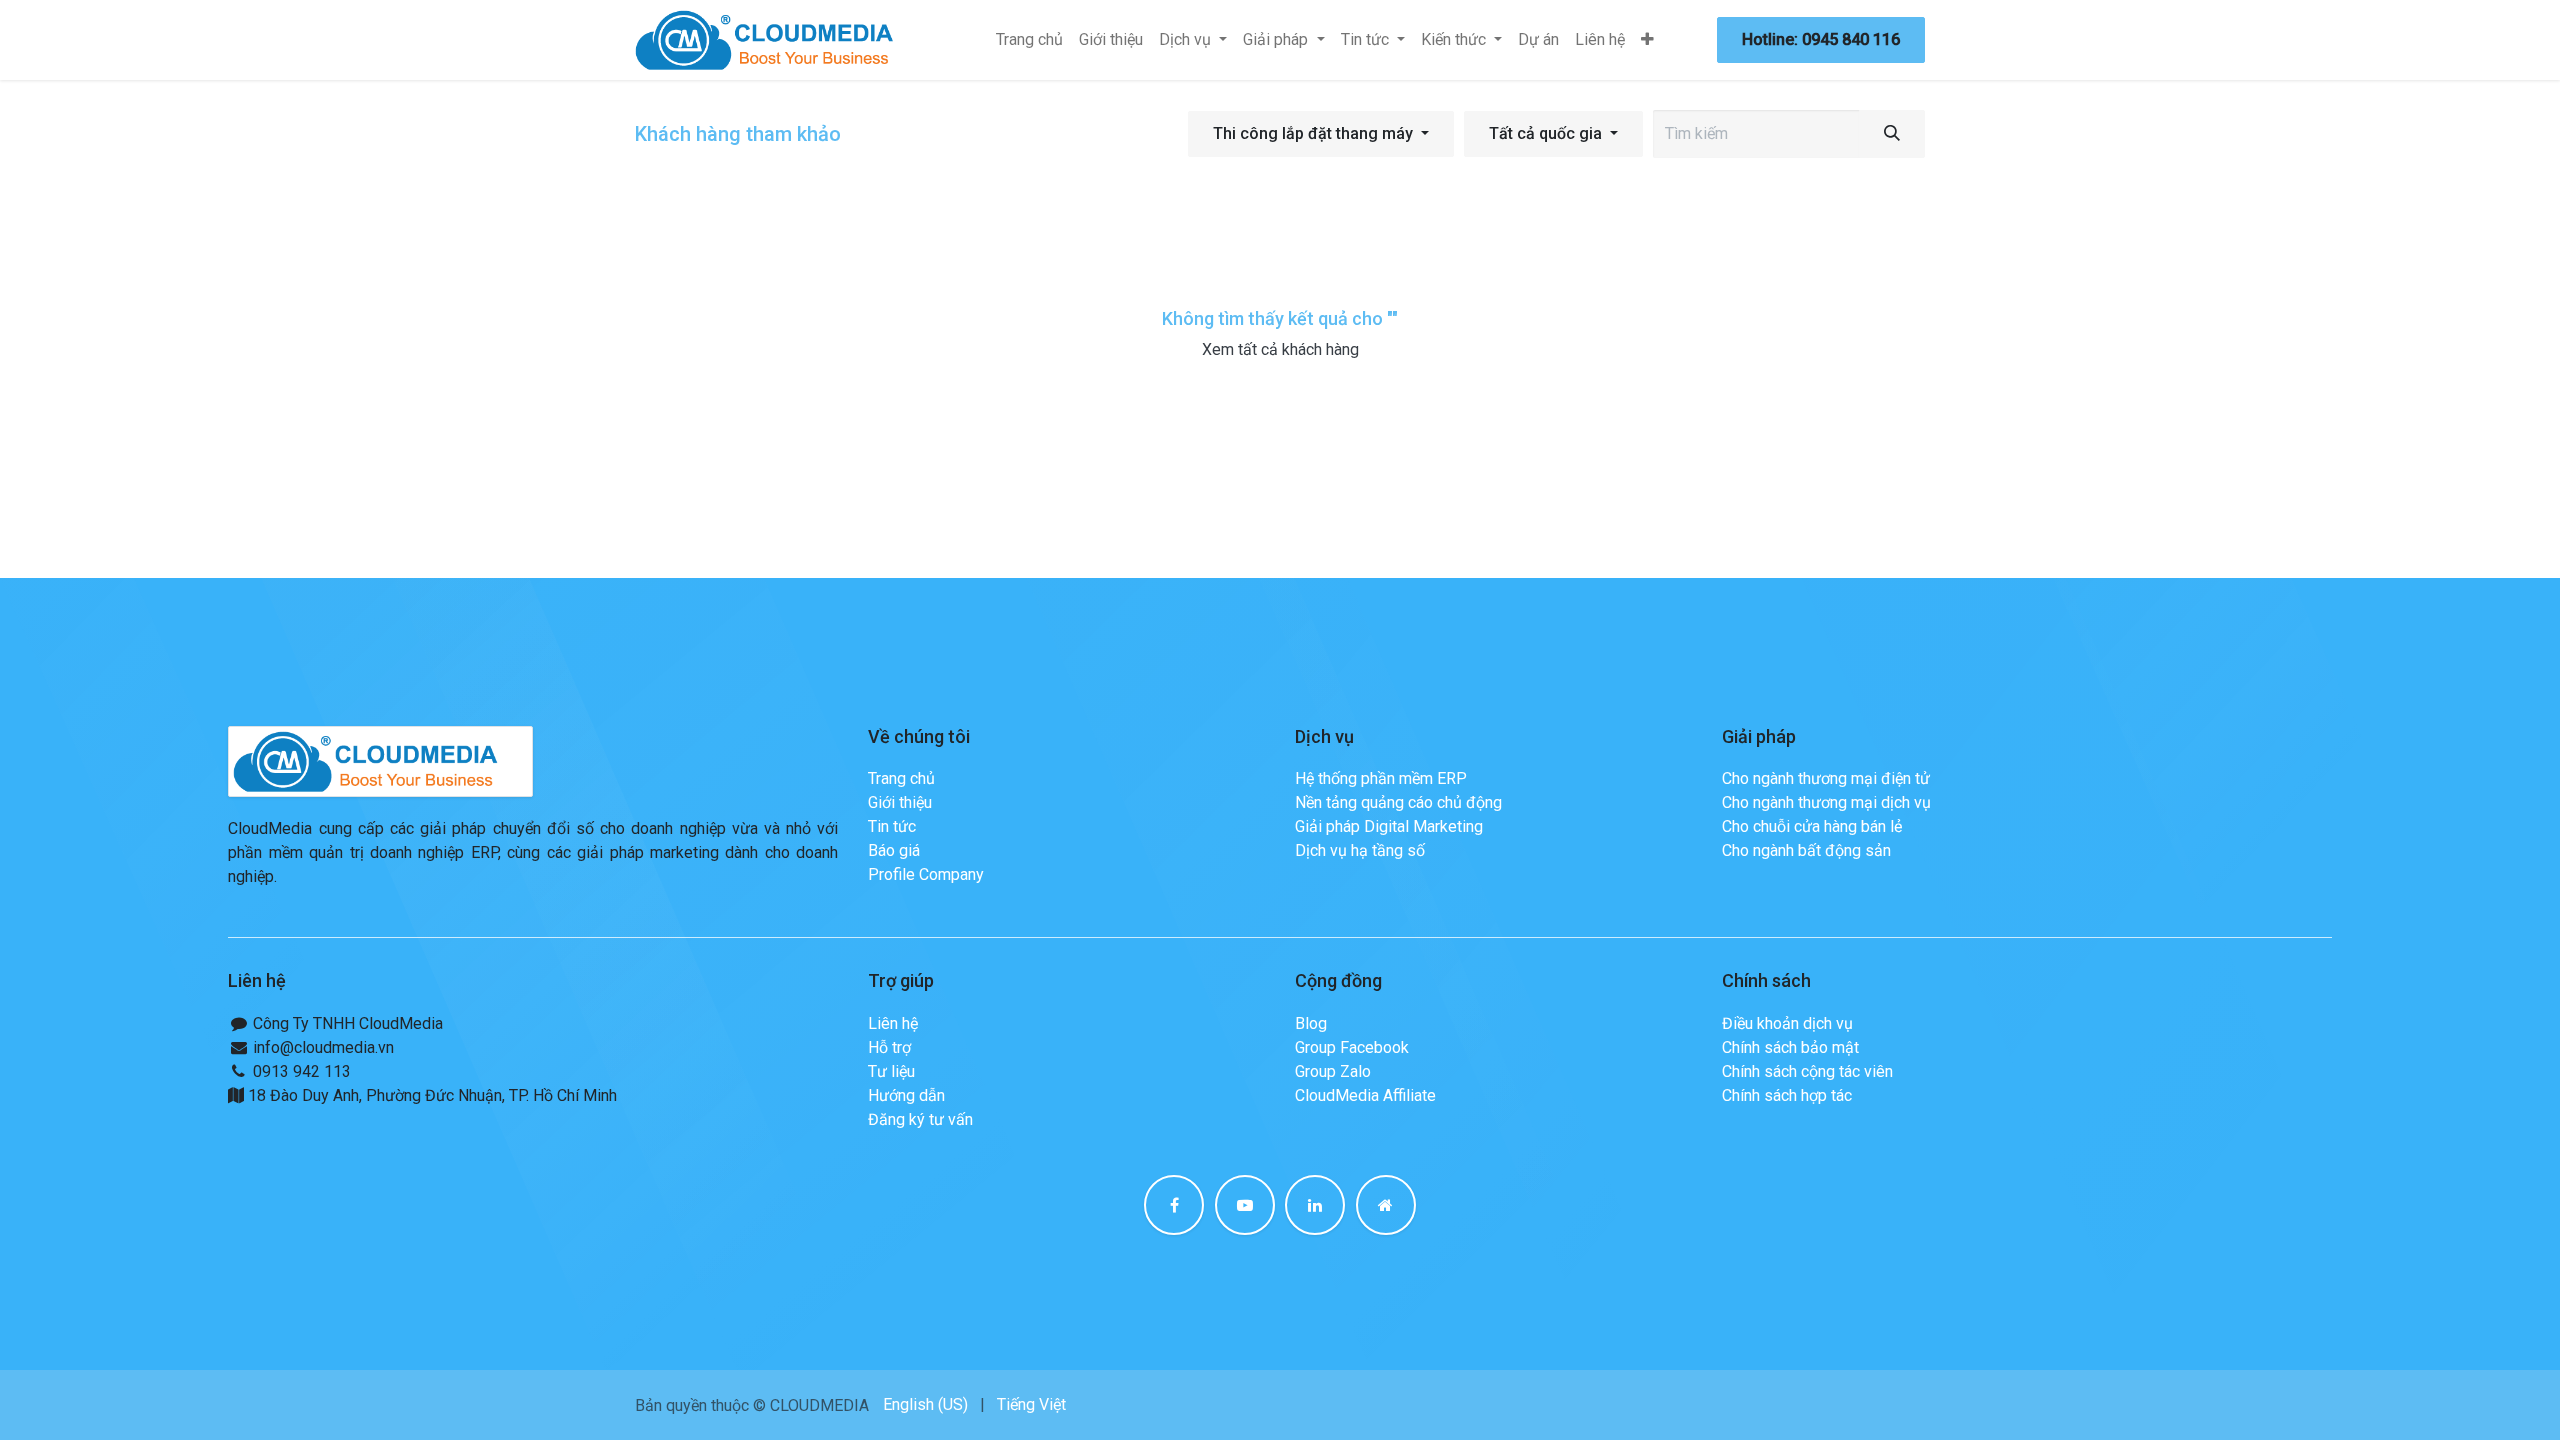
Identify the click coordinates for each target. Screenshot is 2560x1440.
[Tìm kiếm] (1892, 134)
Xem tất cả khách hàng (1280, 349)
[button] (1321, 134)
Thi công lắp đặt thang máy (1313, 133)
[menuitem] (1029, 40)
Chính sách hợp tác (1787, 1095)
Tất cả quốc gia (1545, 133)
